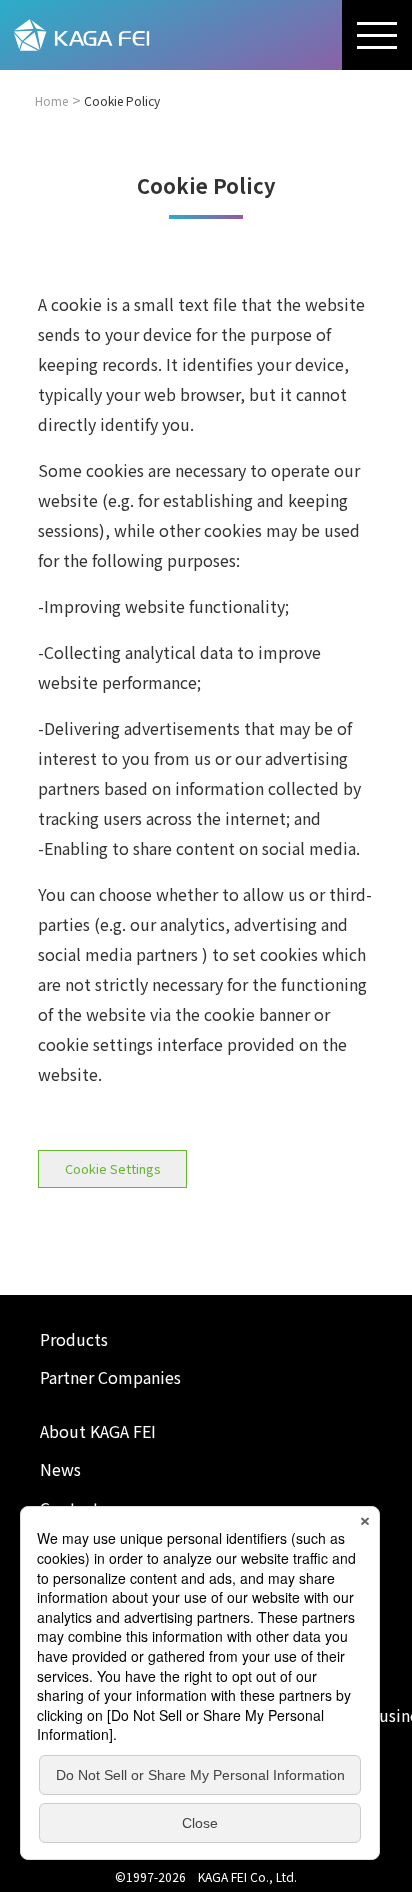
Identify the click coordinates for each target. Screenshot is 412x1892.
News (60, 1469)
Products (74, 1339)
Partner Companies (110, 1377)
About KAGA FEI (98, 1431)
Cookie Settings (113, 1168)
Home (51, 100)
